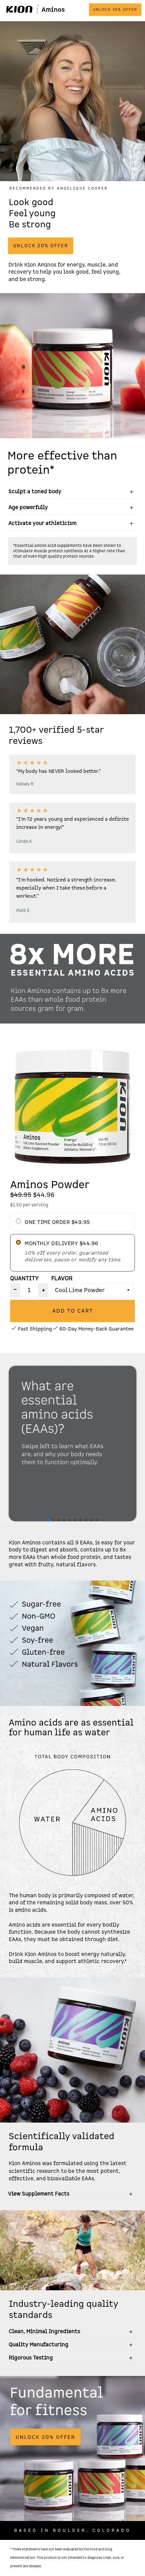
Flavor (62, 1278)
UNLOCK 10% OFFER (115, 10)
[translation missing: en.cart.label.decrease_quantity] (15, 1290)
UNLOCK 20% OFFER (41, 246)
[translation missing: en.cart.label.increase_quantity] (43, 1290)
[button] (48, 1520)
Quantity (24, 1278)
